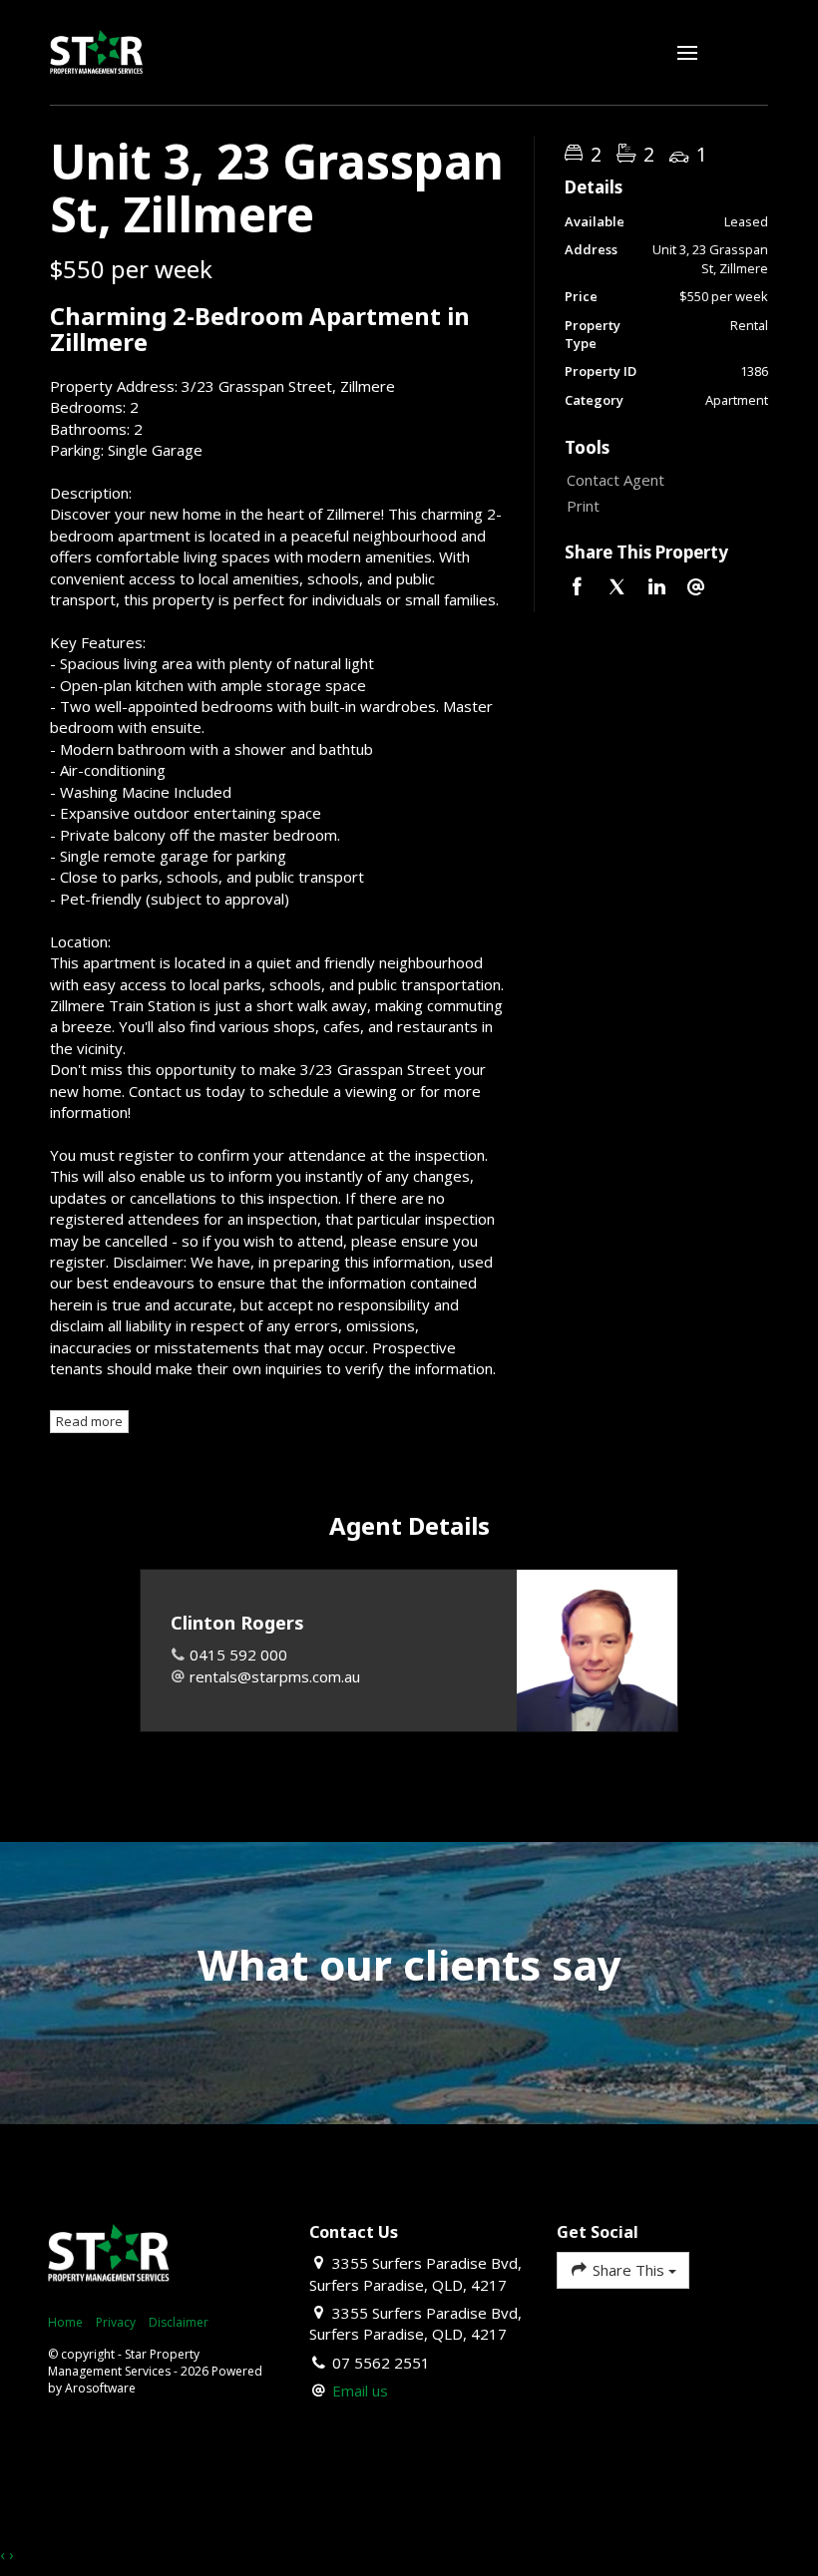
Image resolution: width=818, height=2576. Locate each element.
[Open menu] (687, 53)
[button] (661, 506)
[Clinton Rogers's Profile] (597, 1650)
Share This (628, 2270)
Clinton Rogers (237, 1623)
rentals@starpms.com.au (275, 1676)
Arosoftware (100, 2388)
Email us (360, 2391)
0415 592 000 (238, 1655)
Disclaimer (179, 2322)
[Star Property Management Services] (97, 51)
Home (65, 2322)
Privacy (116, 2322)
